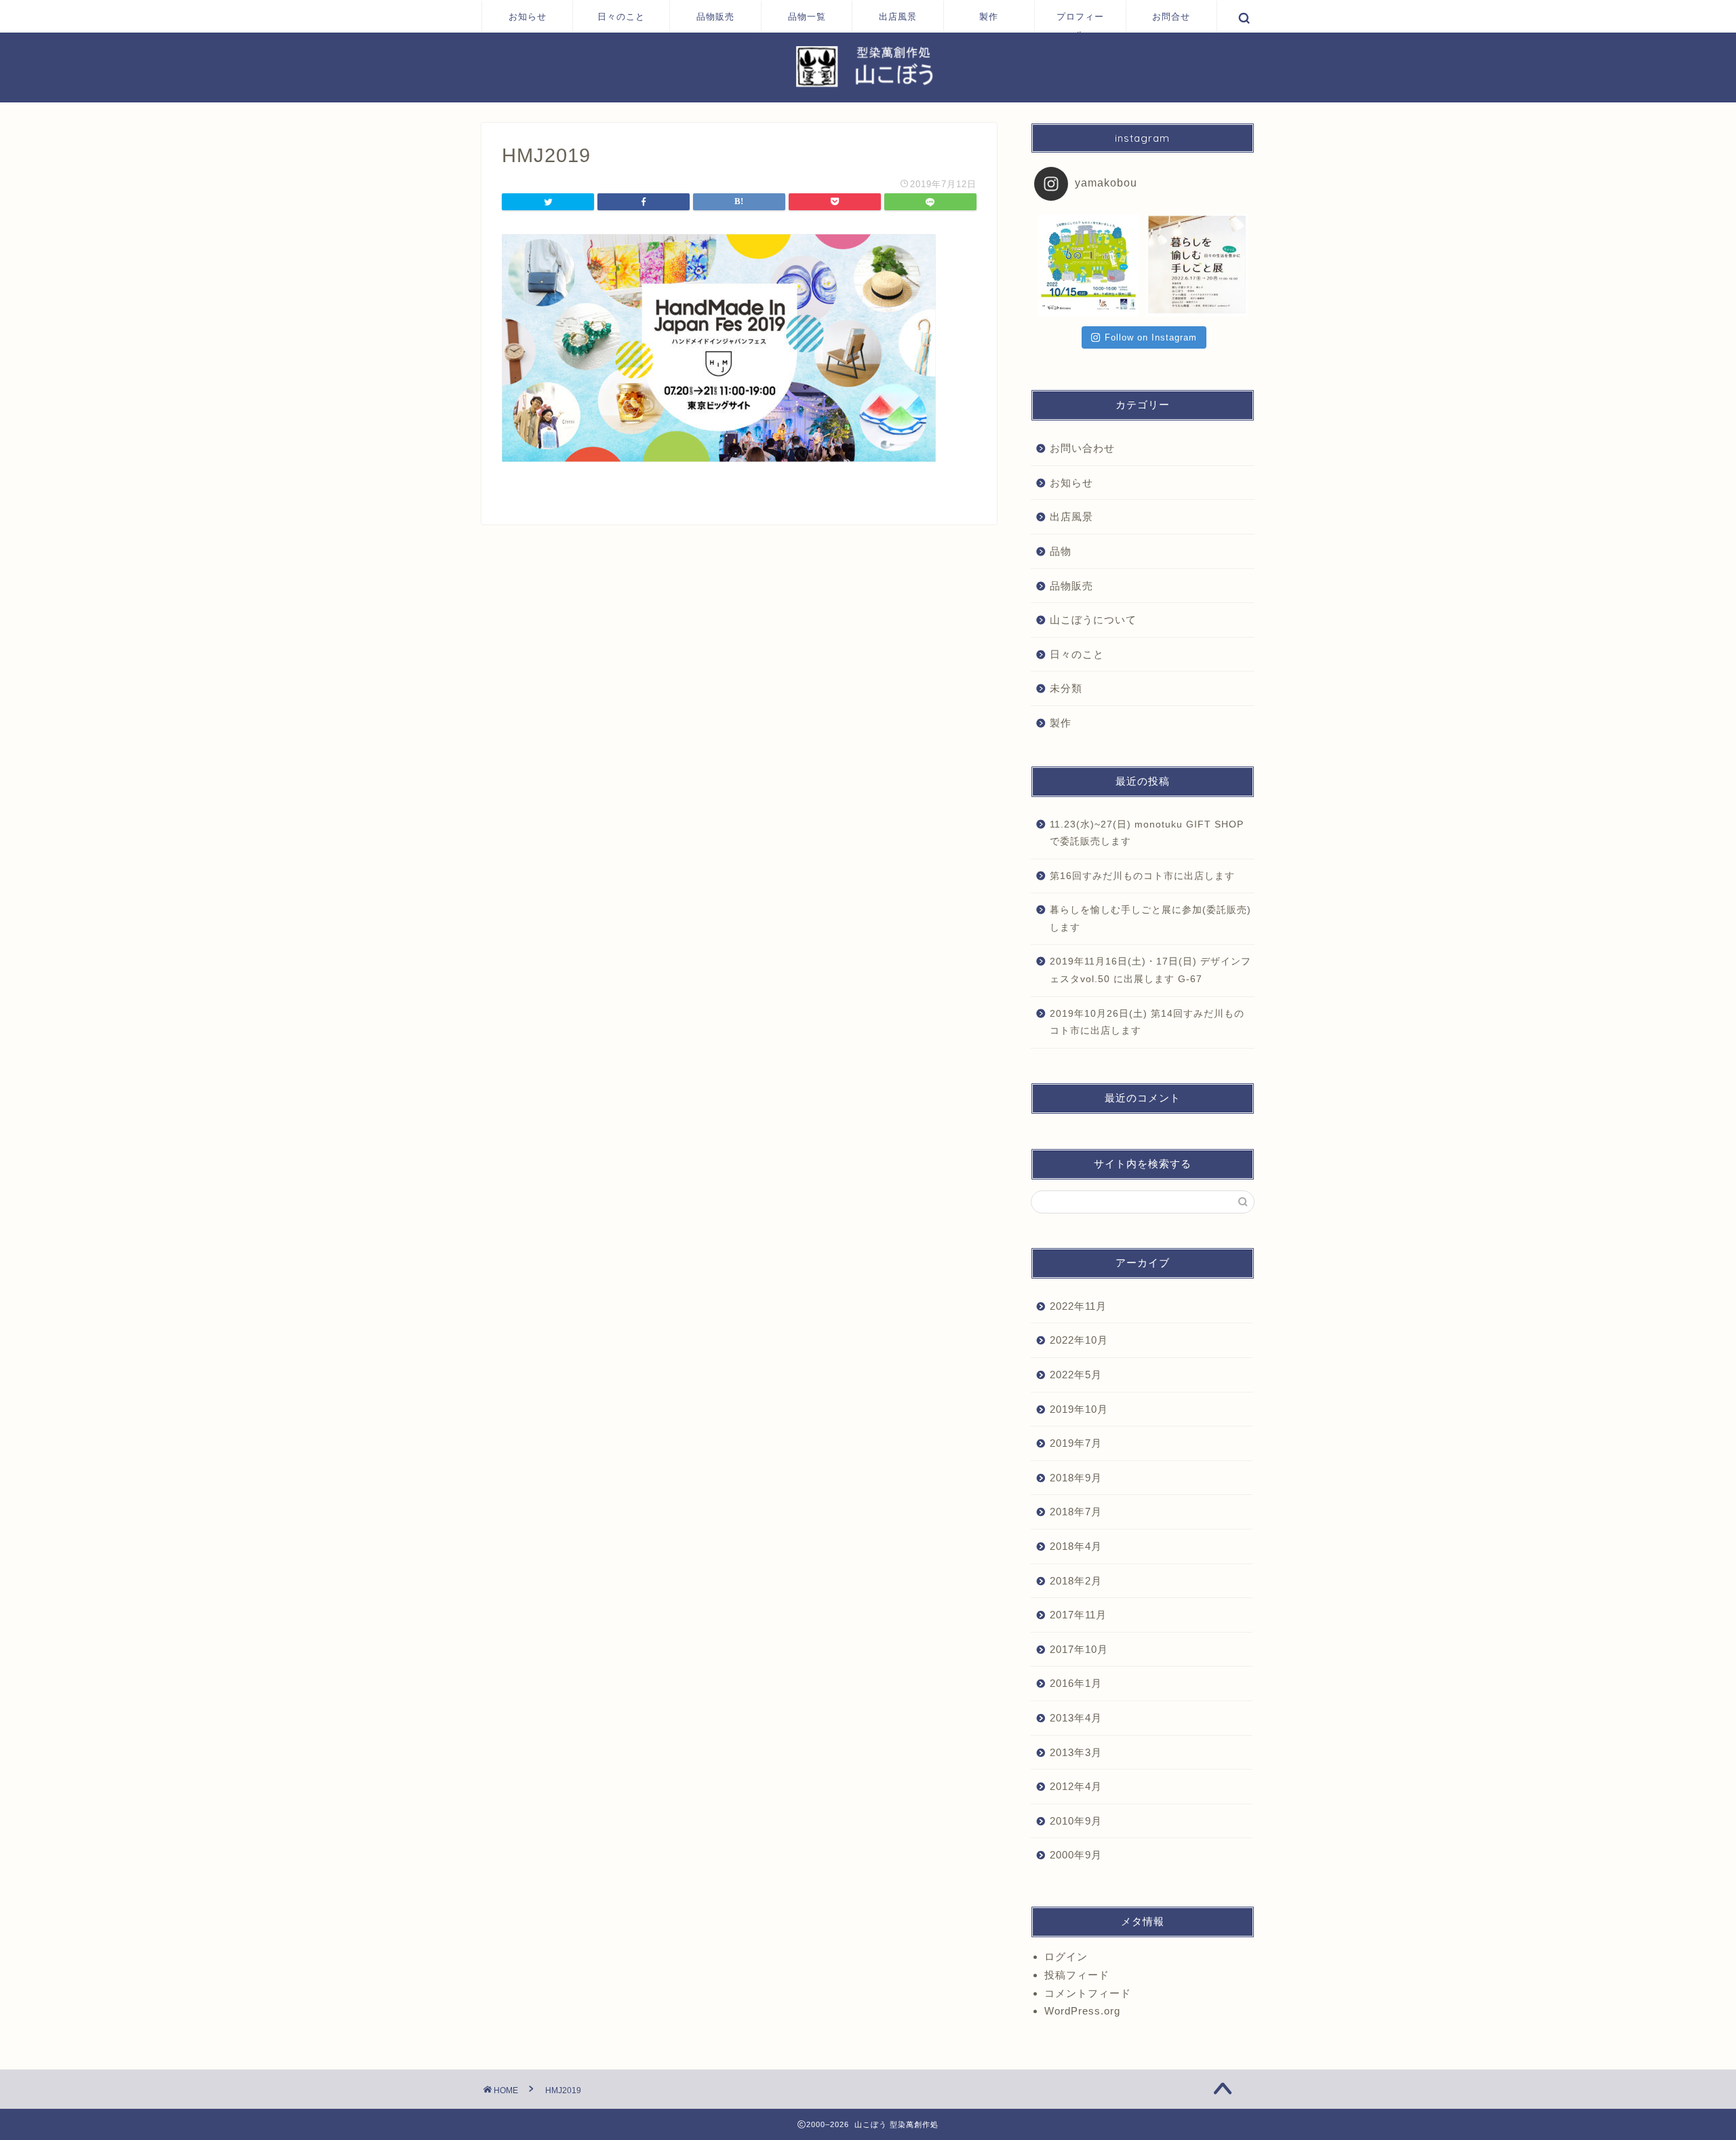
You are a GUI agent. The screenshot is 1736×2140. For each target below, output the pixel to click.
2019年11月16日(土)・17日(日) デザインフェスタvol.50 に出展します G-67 (1150, 970)
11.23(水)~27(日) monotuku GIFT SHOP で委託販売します (1147, 833)
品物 (1061, 551)
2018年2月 (1076, 1581)
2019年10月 (1079, 1409)
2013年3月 (1076, 1752)
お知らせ (528, 16)
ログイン (1066, 1957)
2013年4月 (1076, 1718)
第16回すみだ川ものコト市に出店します (1142, 876)
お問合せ (1171, 16)
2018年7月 (1076, 1512)
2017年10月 (1079, 1649)
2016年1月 (1076, 1683)
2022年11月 (1078, 1306)
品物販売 (715, 16)
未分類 (1066, 688)
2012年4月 (1076, 1786)
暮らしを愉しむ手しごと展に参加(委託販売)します (1150, 919)
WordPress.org (1082, 2011)
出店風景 (898, 16)
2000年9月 (1076, 1855)
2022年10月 (1079, 1340)
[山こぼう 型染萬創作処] (868, 86)
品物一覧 (807, 16)
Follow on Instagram (1151, 337)
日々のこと (621, 16)
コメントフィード (1088, 1993)
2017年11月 (1078, 1615)
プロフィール (1080, 22)
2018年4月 (1076, 1546)
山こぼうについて (1093, 620)
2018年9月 (1076, 1478)
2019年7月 (1076, 1443)
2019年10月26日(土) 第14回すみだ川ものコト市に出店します (1147, 1023)
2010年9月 (1076, 1821)
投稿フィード (1077, 1975)
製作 (989, 16)
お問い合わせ (1082, 448)
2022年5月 (1076, 1375)
